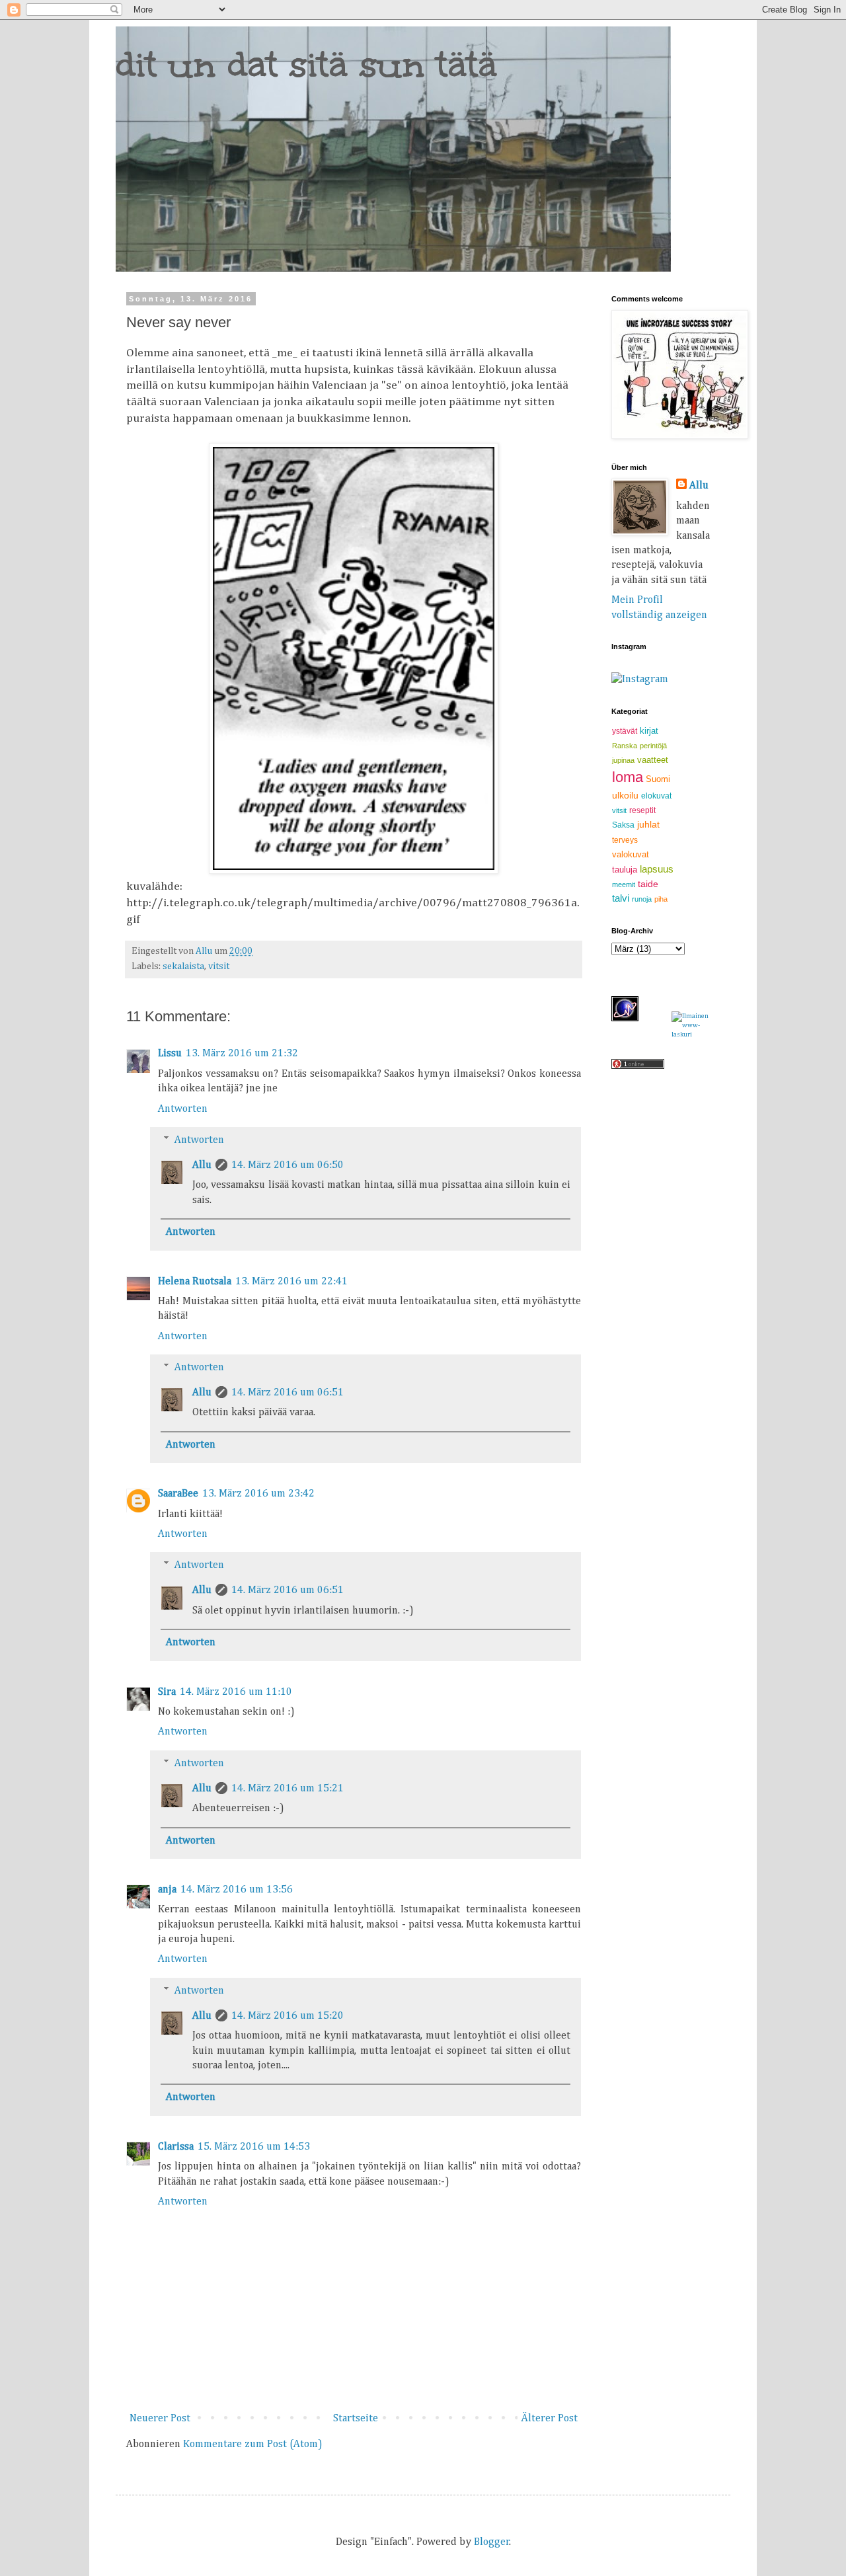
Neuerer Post (160, 2419)
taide (648, 884)
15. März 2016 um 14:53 (254, 2147)
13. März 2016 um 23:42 (258, 1494)
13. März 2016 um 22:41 (291, 1282)
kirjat (649, 731)
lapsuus (657, 869)
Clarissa (176, 2147)
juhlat (648, 824)
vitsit (219, 966)
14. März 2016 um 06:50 (288, 1165)
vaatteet (653, 760)
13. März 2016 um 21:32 (242, 1054)
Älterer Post (549, 2419)
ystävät (625, 731)
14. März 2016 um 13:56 (237, 1890)
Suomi (658, 779)
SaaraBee (178, 1494)
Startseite (356, 2419)
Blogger (492, 2542)
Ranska (625, 746)
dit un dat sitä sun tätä (306, 64)
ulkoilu (625, 795)
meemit (624, 884)
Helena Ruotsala (195, 1282)
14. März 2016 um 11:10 (236, 1692)
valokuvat (631, 854)
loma (628, 777)
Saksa (623, 825)
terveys (625, 840)
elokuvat (656, 796)
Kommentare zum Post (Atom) (253, 2444)
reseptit (642, 810)
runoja (642, 899)
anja (167, 1890)
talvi (621, 898)
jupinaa (623, 760)
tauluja (625, 870)
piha (661, 899)
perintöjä (653, 746)
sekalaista (183, 966)
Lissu (170, 1054)
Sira (167, 1692)
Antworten (183, 1109)
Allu (202, 1165)
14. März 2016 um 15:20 (288, 2016)
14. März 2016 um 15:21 (288, 1789)
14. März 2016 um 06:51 (288, 1393)
